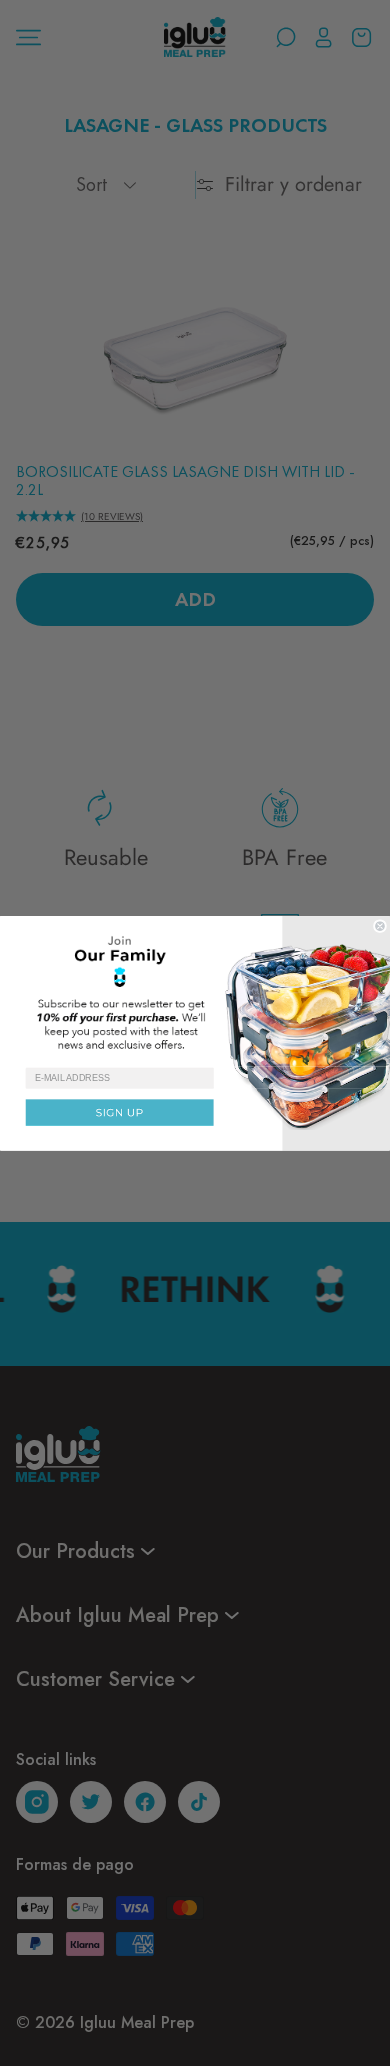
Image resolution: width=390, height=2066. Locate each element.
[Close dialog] (379, 925)
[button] (195, 991)
